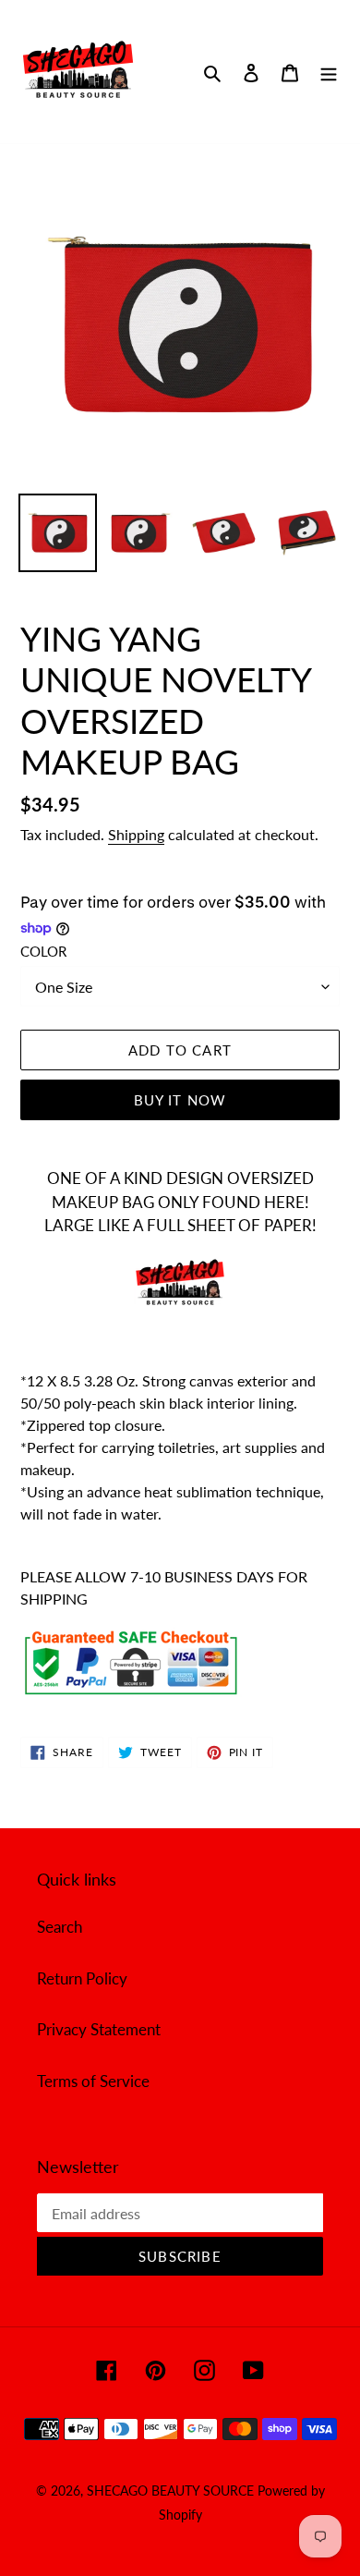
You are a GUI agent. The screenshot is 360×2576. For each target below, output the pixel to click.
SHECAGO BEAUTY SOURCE (172, 2491)
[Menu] (329, 72)
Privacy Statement (99, 2029)
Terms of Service (93, 2081)
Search (60, 1927)
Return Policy (82, 1978)
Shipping (136, 834)
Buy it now (180, 1100)
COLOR (43, 951)
